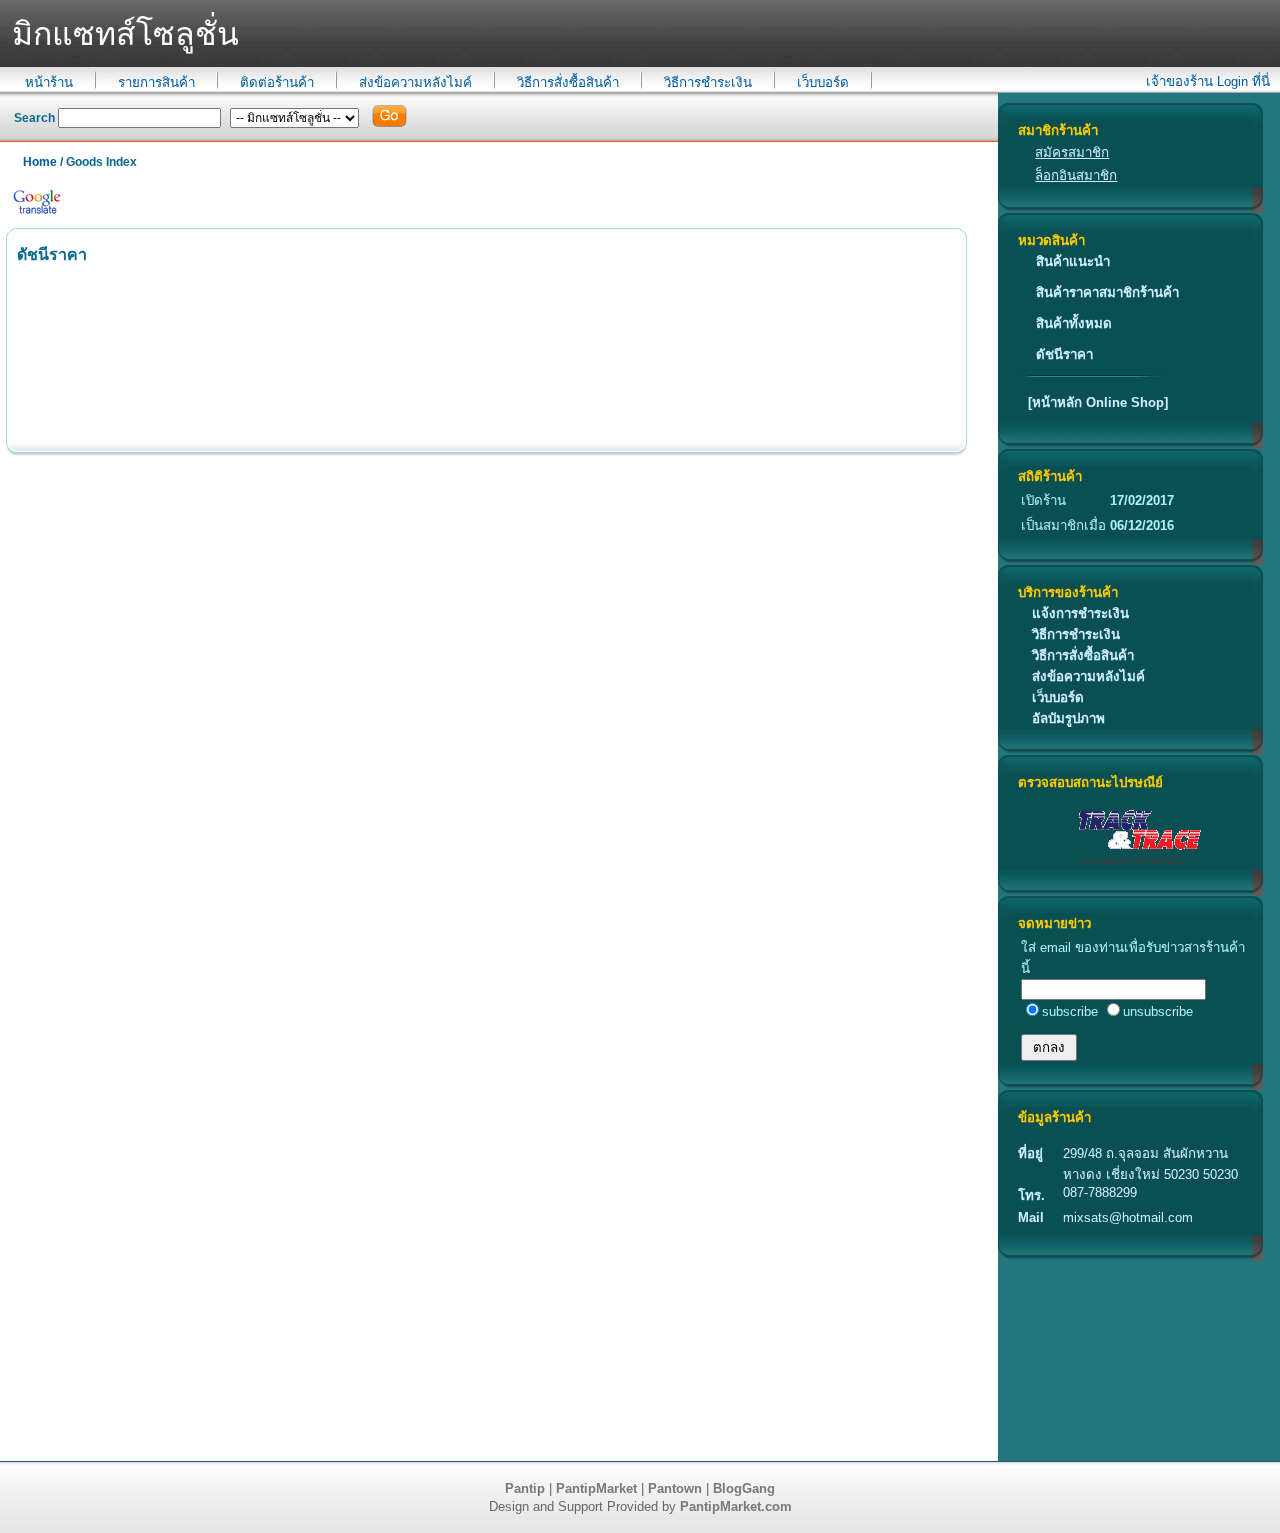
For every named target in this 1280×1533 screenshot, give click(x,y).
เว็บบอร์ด (823, 82)
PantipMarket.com (736, 1506)
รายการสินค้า (156, 82)
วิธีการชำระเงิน (708, 82)
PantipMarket (596, 1488)
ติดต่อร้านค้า (277, 82)
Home (40, 162)
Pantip (525, 1488)
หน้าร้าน (49, 82)
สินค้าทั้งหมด (1074, 323)
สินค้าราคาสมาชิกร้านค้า (1107, 292)
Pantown (675, 1488)
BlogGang (744, 1488)
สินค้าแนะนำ (1073, 261)
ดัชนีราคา (1064, 354)
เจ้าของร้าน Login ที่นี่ (1208, 81)
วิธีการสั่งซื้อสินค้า (568, 82)
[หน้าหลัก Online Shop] (1098, 402)
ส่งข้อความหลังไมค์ (415, 82)
